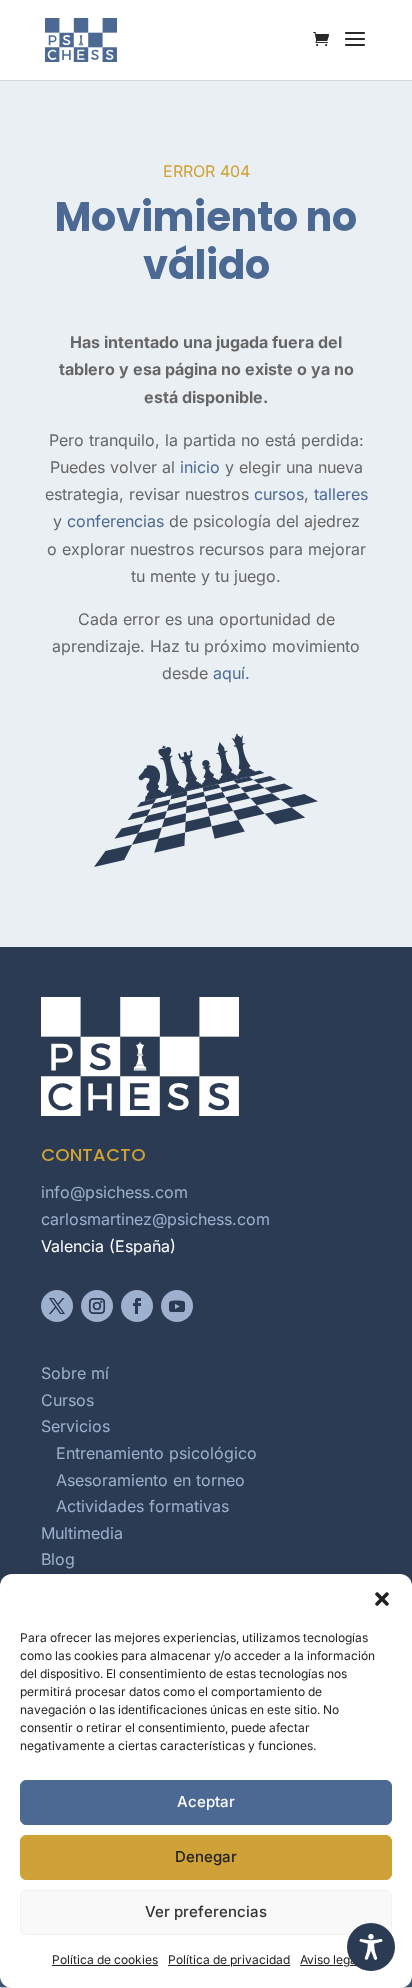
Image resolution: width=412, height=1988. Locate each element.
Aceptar (206, 1801)
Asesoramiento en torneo (150, 1480)
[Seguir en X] (57, 1306)
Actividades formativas (142, 1506)
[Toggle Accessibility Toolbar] (371, 1947)
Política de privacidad (229, 1959)
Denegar (206, 1856)
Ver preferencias (206, 1911)
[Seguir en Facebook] (137, 1306)
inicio (200, 467)
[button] (382, 1599)
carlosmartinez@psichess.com (155, 1219)
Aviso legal (330, 1959)
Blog (58, 1559)
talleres (341, 494)
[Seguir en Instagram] (97, 1306)
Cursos (67, 1400)
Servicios (75, 1426)
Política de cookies (105, 1959)
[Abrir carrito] (326, 40)
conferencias (115, 521)
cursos (279, 494)
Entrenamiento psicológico (156, 1453)
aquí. (231, 673)
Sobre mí (75, 1373)
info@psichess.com (114, 1192)
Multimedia (82, 1533)
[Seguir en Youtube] (177, 1306)
